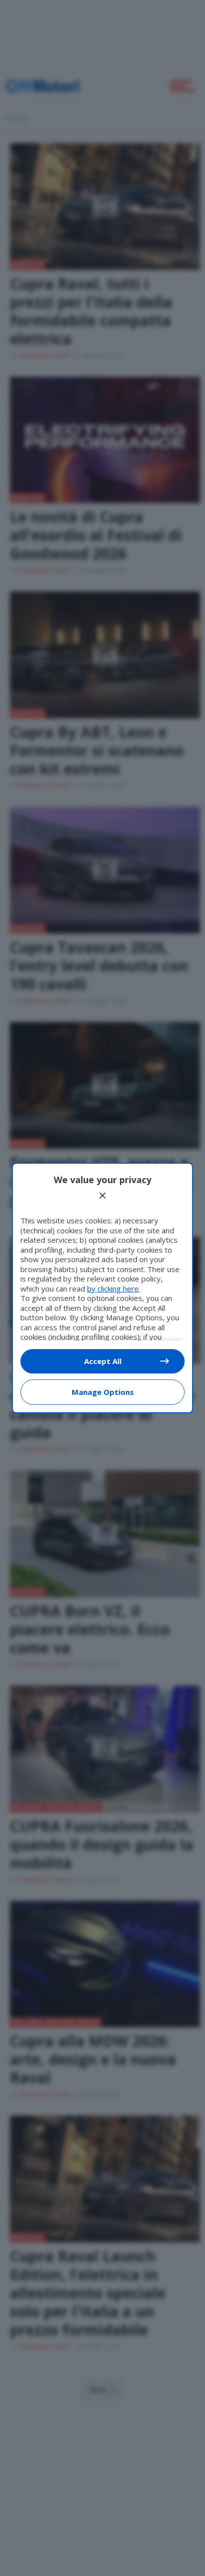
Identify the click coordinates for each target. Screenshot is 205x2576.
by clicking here (113, 1288)
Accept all (103, 1361)
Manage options (103, 1392)
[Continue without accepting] (102, 1196)
